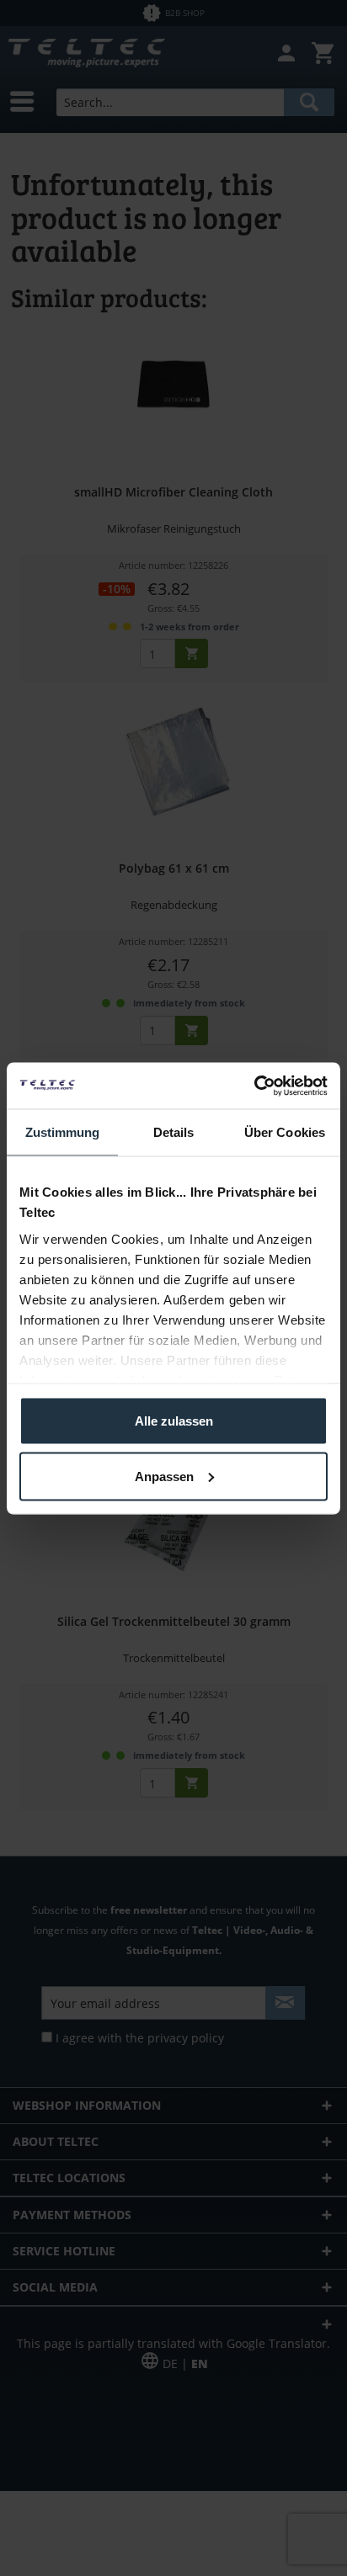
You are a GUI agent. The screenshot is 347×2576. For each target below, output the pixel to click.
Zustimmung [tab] (63, 1132)
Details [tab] (174, 1132)
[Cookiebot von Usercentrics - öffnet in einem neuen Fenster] (254, 1086)
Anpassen (164, 1476)
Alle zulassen (174, 1421)
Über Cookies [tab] (285, 1132)
